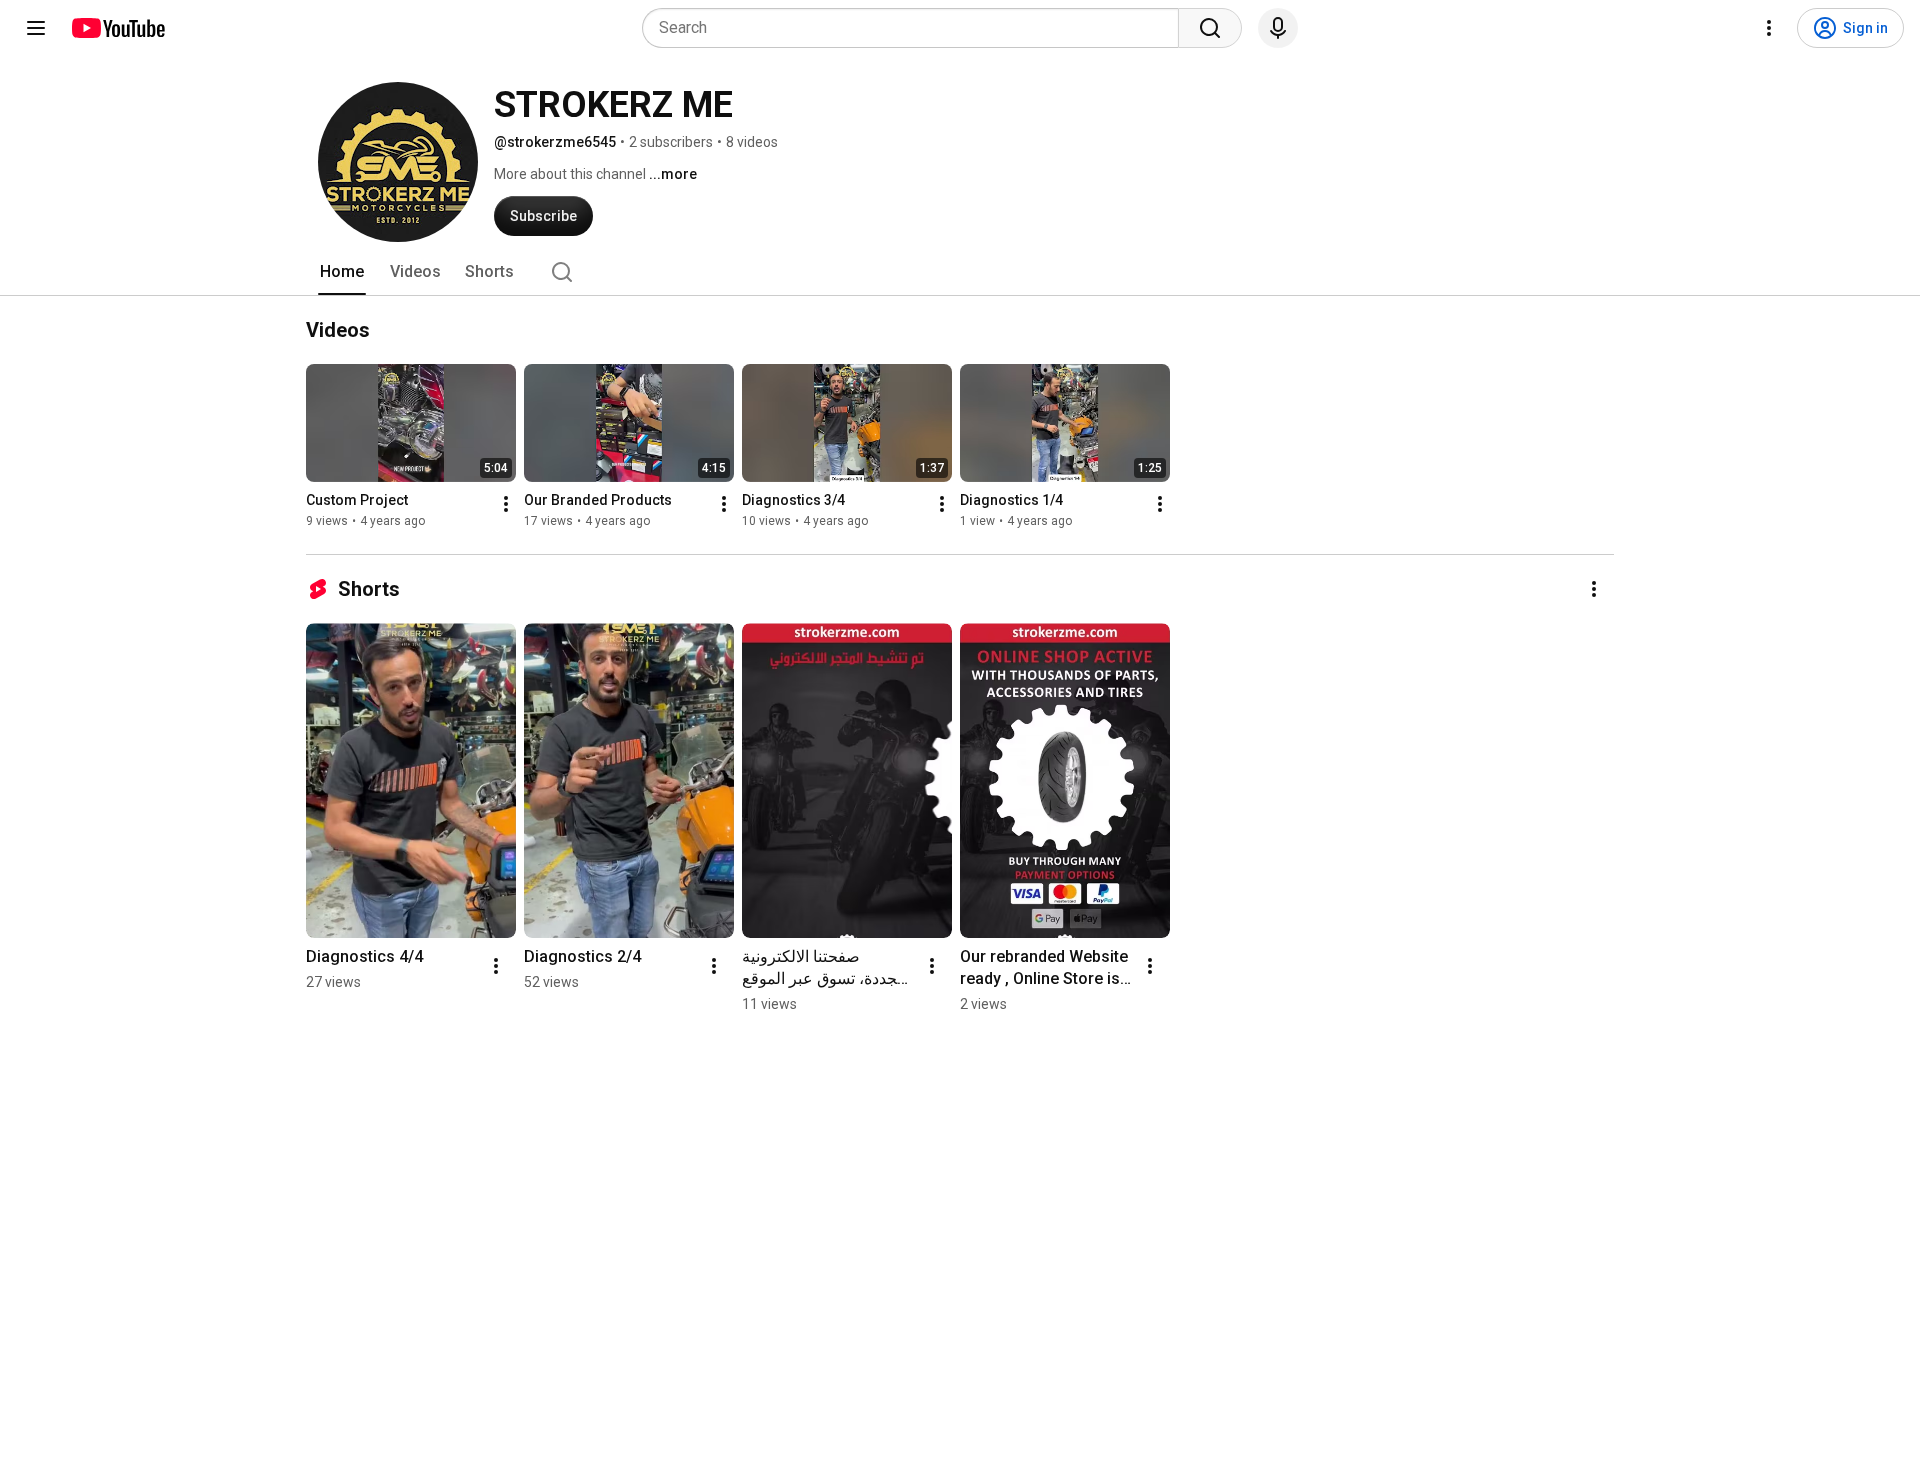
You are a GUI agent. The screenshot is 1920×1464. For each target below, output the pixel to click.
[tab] (342, 272)
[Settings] (1769, 28)
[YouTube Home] (117, 28)
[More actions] (506, 504)
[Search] (1210, 28)
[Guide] (36, 28)
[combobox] (916, 28)
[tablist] (960, 272)
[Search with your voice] (1278, 28)
